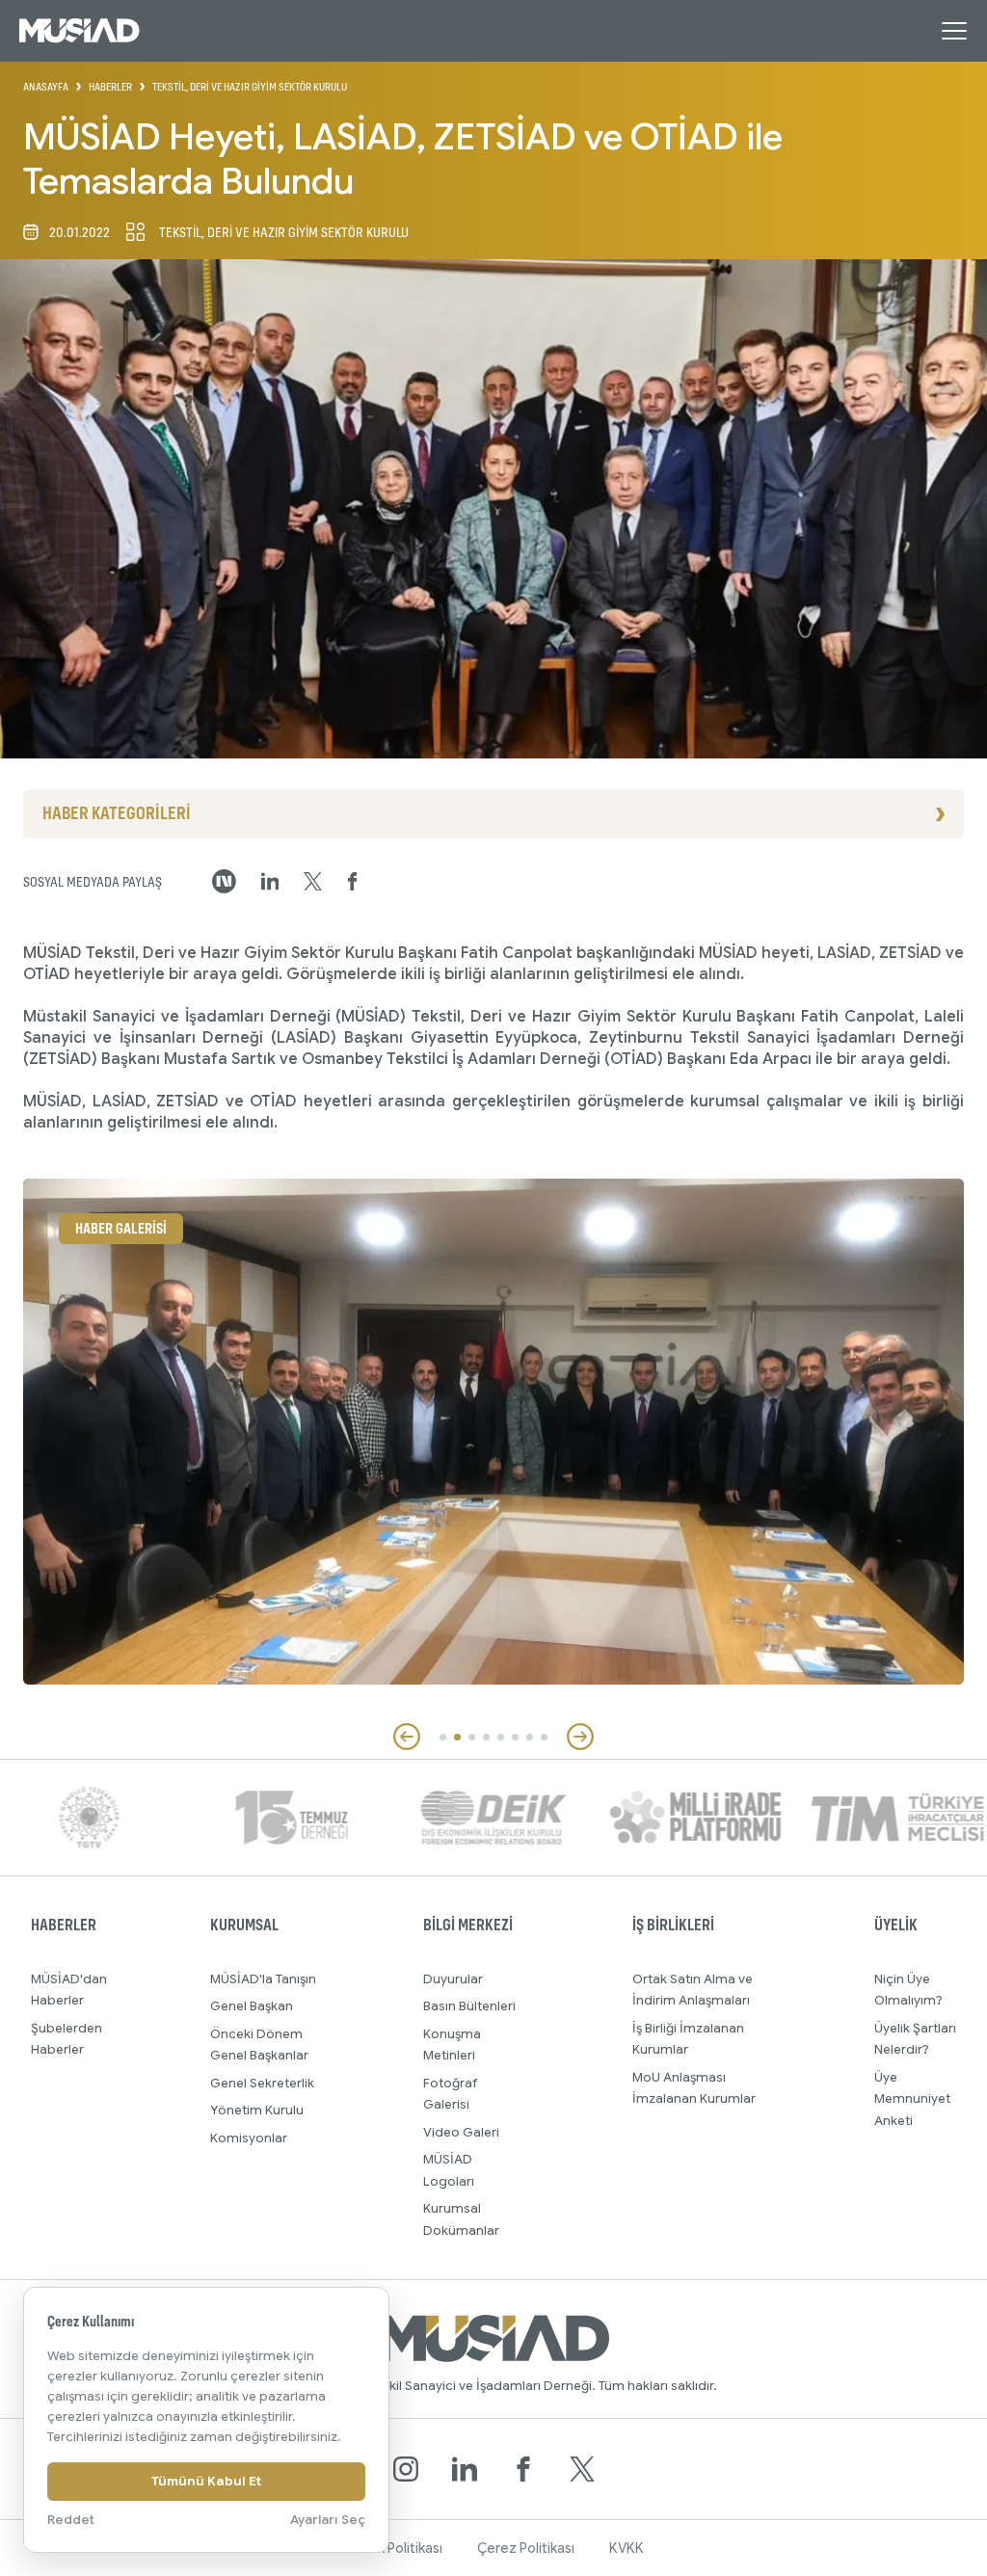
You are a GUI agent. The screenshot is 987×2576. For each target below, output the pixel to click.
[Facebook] (523, 2469)
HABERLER (110, 87)
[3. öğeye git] (472, 1737)
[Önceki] (407, 1737)
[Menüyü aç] (954, 31)
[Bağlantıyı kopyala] (224, 881)
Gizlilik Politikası (393, 2548)
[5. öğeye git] (501, 1737)
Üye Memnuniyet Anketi (912, 2099)
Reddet (71, 2520)
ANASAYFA (46, 87)
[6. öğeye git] (515, 1737)
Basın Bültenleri (469, 2006)
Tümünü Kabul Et (206, 2481)
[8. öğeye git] (544, 1737)
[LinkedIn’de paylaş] (270, 881)
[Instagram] (406, 2469)
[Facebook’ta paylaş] (353, 882)
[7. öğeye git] (530, 1737)
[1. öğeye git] (443, 1737)
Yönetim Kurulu (257, 2110)
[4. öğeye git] (486, 1737)
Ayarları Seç (328, 2520)
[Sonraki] (580, 1737)
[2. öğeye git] (457, 1737)
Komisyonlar (249, 2138)
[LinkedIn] (465, 2469)
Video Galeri (461, 2132)
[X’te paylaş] (313, 882)
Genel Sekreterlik (262, 2083)
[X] (582, 2469)
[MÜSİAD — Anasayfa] (80, 31)
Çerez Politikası (526, 2548)
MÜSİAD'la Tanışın (263, 1979)
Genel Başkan (252, 2006)
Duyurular (453, 1979)
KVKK (627, 2548)
